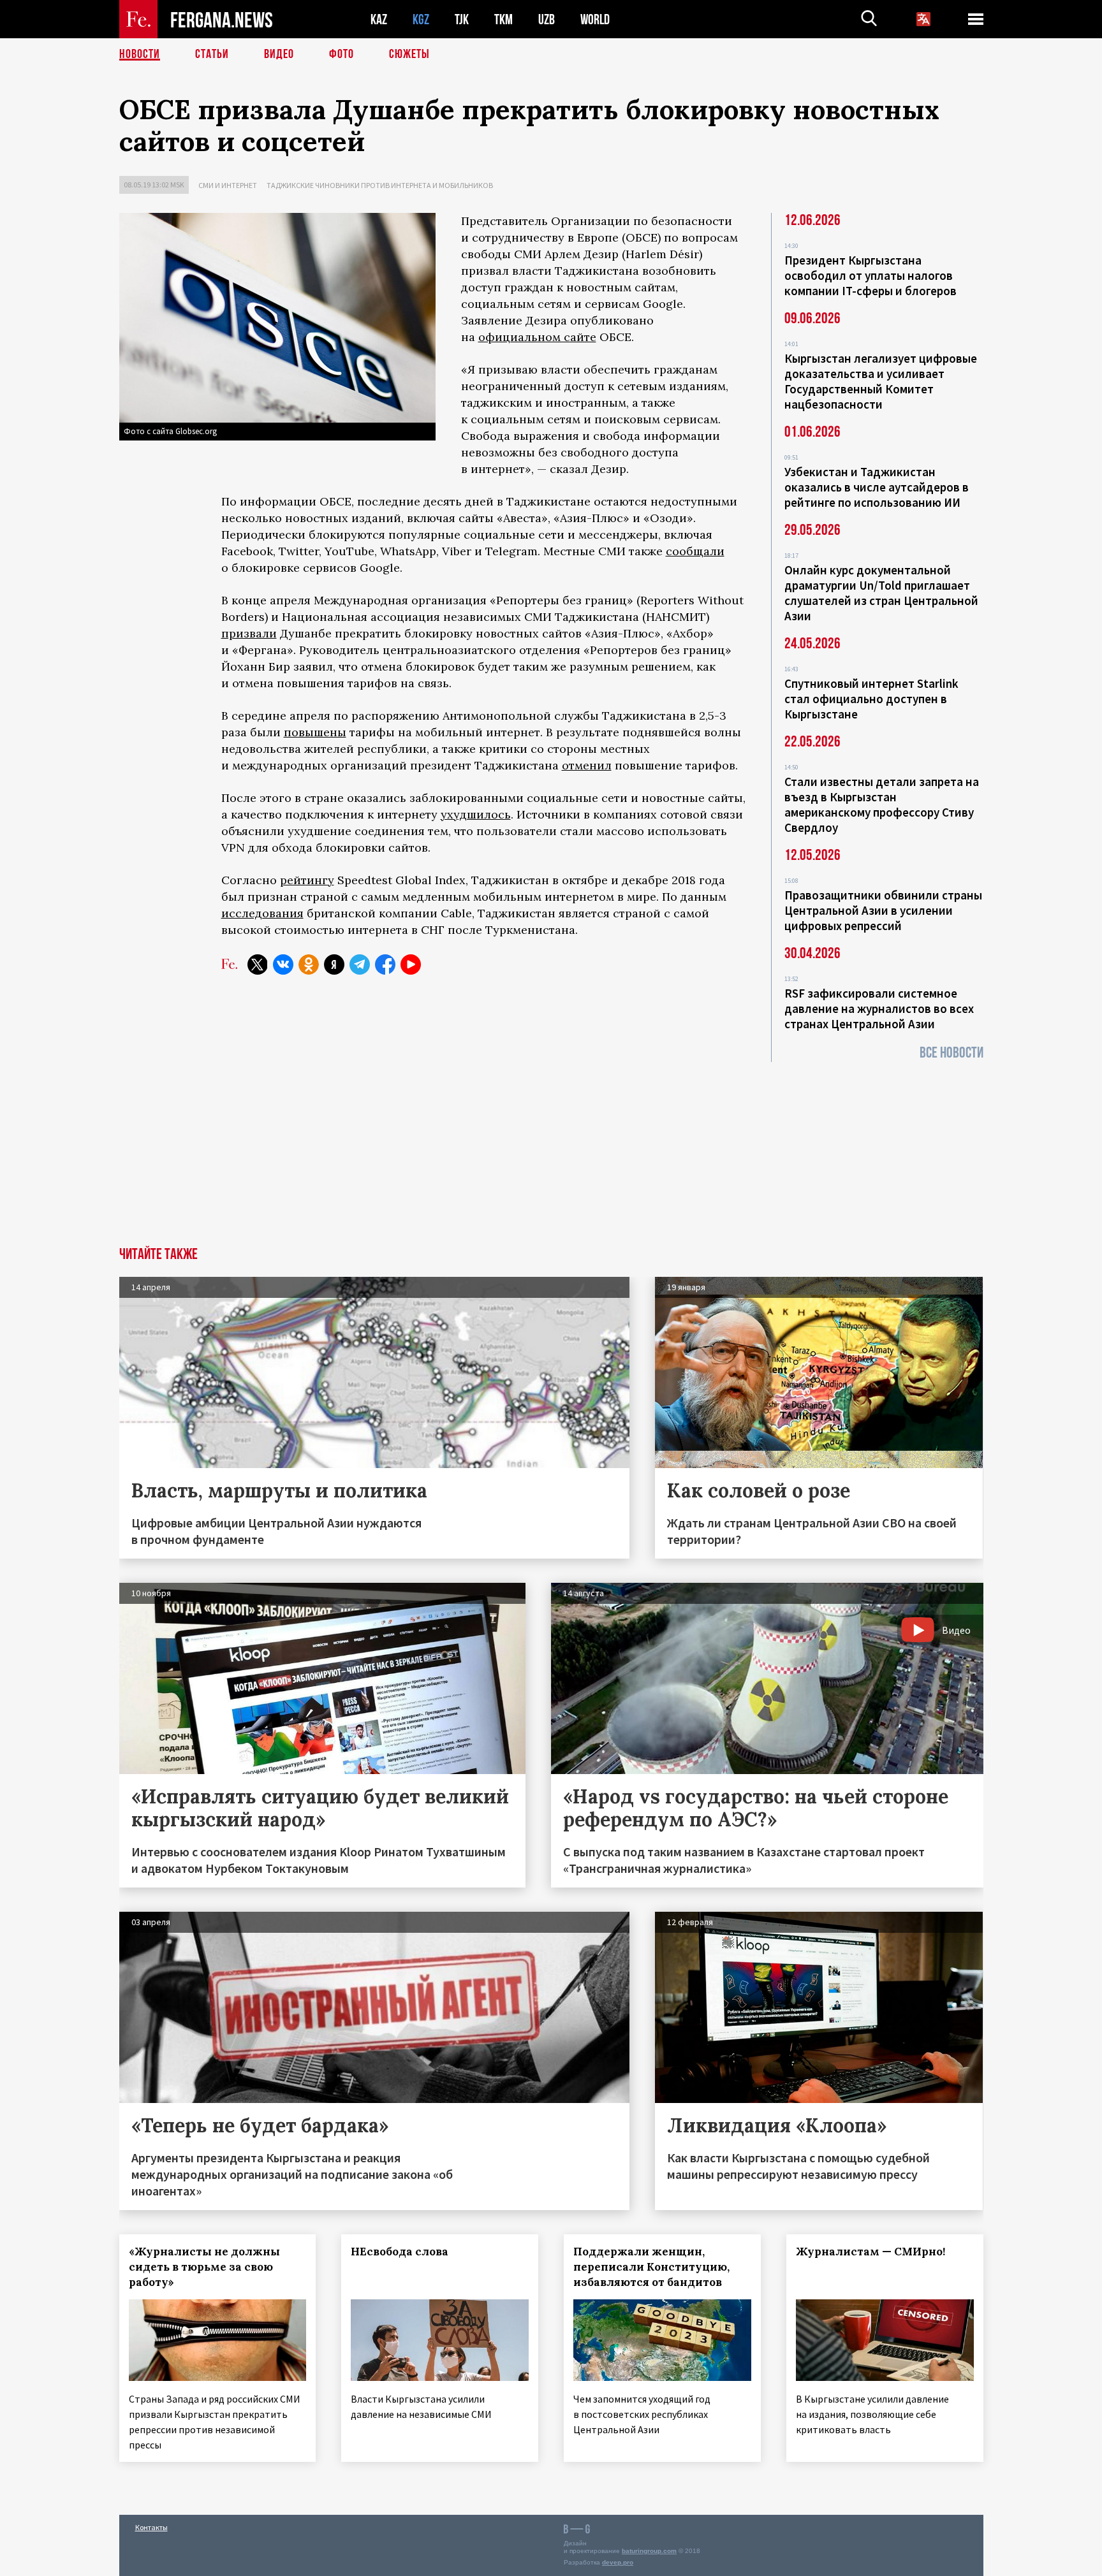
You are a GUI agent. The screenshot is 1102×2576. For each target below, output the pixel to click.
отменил (587, 765)
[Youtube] (411, 964)
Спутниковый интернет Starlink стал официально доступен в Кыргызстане (871, 699)
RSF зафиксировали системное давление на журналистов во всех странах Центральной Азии (879, 1008)
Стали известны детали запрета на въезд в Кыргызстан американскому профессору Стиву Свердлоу (882, 804)
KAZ (379, 19)
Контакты (151, 2527)
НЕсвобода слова (400, 2252)
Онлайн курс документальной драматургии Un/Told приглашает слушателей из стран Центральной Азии (881, 593)
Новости (140, 54)
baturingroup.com (649, 2551)
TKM (503, 19)
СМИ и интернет (228, 185)
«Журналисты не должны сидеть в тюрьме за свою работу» (204, 2267)
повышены (315, 732)
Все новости (951, 1053)
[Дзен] (334, 964)
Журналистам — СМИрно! (871, 2252)
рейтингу (307, 880)
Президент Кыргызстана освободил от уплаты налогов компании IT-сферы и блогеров (871, 275)
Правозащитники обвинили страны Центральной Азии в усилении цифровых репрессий (883, 910)
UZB (547, 19)
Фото (342, 54)
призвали (249, 633)
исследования (262, 913)
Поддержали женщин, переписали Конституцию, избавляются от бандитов (651, 2267)
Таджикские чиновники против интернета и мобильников (380, 185)
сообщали (695, 551)
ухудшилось (476, 814)
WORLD (595, 19)
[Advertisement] (551, 1151)
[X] (258, 964)
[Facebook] (385, 964)
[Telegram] (360, 964)
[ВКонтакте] (283, 964)
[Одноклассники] (309, 964)
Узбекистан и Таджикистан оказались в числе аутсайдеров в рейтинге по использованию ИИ (877, 487)
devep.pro (618, 2562)
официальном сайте (537, 337)
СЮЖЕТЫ (409, 54)
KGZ (421, 19)
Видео (279, 54)
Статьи (212, 54)
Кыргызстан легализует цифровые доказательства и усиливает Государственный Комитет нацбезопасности (881, 381)
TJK (462, 19)
